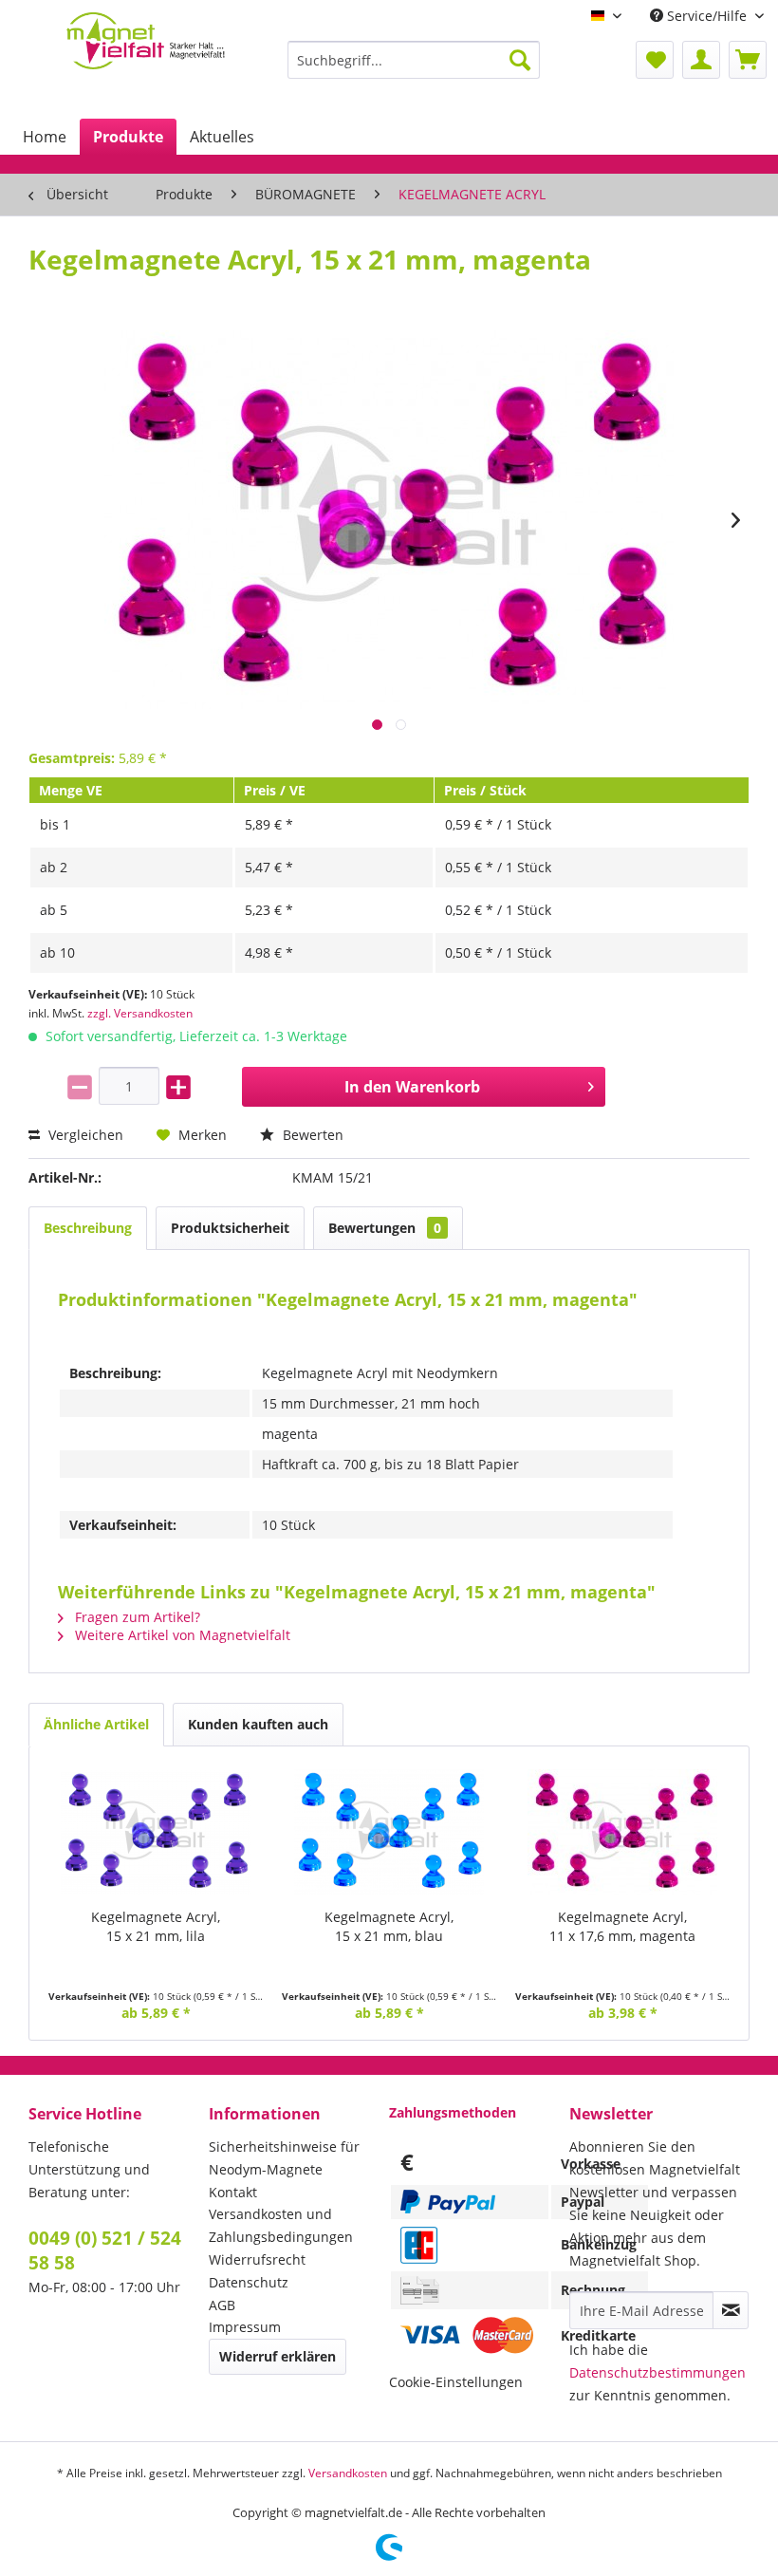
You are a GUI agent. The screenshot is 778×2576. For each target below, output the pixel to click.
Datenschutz (249, 2282)
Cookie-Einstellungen (456, 2382)
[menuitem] (414, 60)
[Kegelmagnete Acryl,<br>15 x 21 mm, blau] (389, 1832)
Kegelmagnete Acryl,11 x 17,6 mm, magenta (622, 1926)
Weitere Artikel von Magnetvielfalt (181, 1635)
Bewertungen (385, 1228)
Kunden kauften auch (258, 1724)
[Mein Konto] (701, 60)
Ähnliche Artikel (96, 1724)
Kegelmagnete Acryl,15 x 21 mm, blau (389, 1926)
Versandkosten (348, 2473)
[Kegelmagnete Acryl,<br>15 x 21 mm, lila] (156, 1832)
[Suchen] (520, 60)
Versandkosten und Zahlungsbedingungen (281, 2225)
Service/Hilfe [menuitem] (707, 16)
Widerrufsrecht (257, 2259)
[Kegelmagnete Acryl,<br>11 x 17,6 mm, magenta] (622, 1832)
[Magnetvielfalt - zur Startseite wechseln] (146, 51)
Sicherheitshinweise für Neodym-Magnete (284, 2158)
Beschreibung (88, 1228)
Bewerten (311, 1135)
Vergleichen (84, 1135)
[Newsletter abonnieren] (731, 2310)
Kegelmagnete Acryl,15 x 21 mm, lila (156, 1926)
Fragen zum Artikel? (136, 1617)
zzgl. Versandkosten (140, 1013)
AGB (222, 2305)
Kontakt (233, 2192)
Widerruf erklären (278, 2356)
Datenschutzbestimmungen (658, 2372)
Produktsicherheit (230, 1228)
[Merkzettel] (655, 60)
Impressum (245, 2327)
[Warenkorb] (748, 60)
